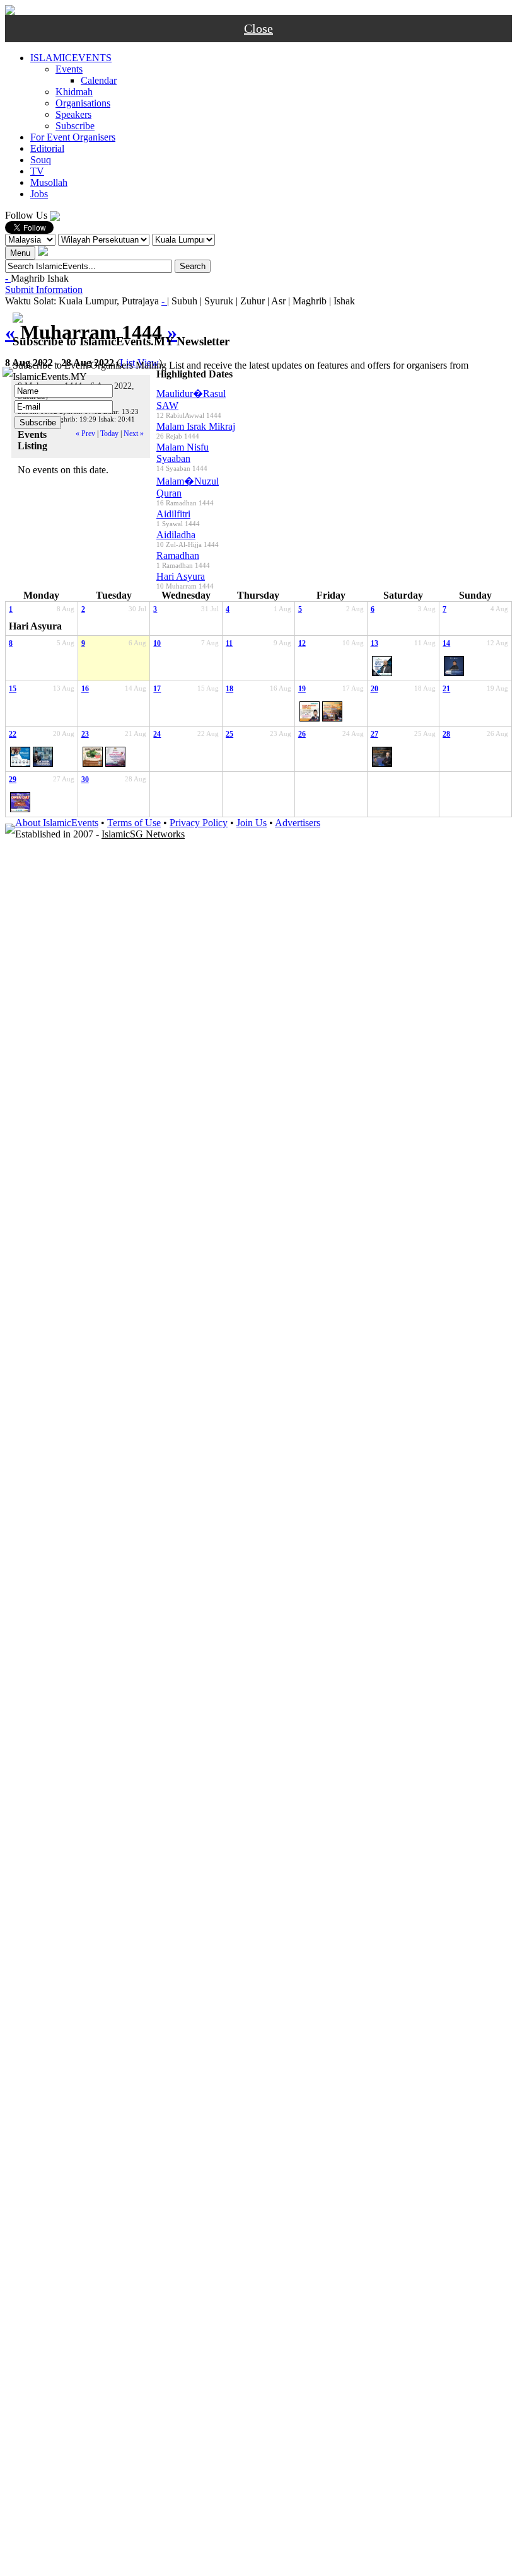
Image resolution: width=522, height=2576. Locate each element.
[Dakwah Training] (43, 757)
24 (157, 734)
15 (13, 689)
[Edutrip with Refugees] (93, 757)
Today (109, 434)
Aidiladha (176, 535)
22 (13, 734)
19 (302, 689)
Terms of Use (134, 823)
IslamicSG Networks (143, 834)
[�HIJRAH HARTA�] (382, 666)
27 (374, 734)
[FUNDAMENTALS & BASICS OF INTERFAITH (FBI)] (20, 757)
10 (157, 643)
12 (302, 643)
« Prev (85, 434)
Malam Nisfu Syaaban (183, 453)
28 (446, 734)
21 (446, 689)
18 (229, 689)
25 (229, 734)
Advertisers (298, 823)
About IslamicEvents (57, 823)
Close (258, 28)
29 (13, 779)
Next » (134, 434)
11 (229, 643)
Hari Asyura (181, 576)
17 (157, 689)
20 (374, 689)
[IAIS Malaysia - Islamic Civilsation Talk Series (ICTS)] (382, 757)
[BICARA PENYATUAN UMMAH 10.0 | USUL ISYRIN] (310, 711)
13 (374, 643)
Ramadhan (178, 555)
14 (446, 643)
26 (302, 734)
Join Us (252, 823)
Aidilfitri (173, 514)
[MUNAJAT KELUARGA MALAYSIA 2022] (115, 757)
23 (85, 734)
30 (85, 779)
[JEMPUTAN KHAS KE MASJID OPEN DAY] (20, 802)
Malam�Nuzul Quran (188, 487)
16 (85, 689)
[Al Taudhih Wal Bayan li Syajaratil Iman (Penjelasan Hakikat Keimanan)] (454, 666)
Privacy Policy (199, 823)
